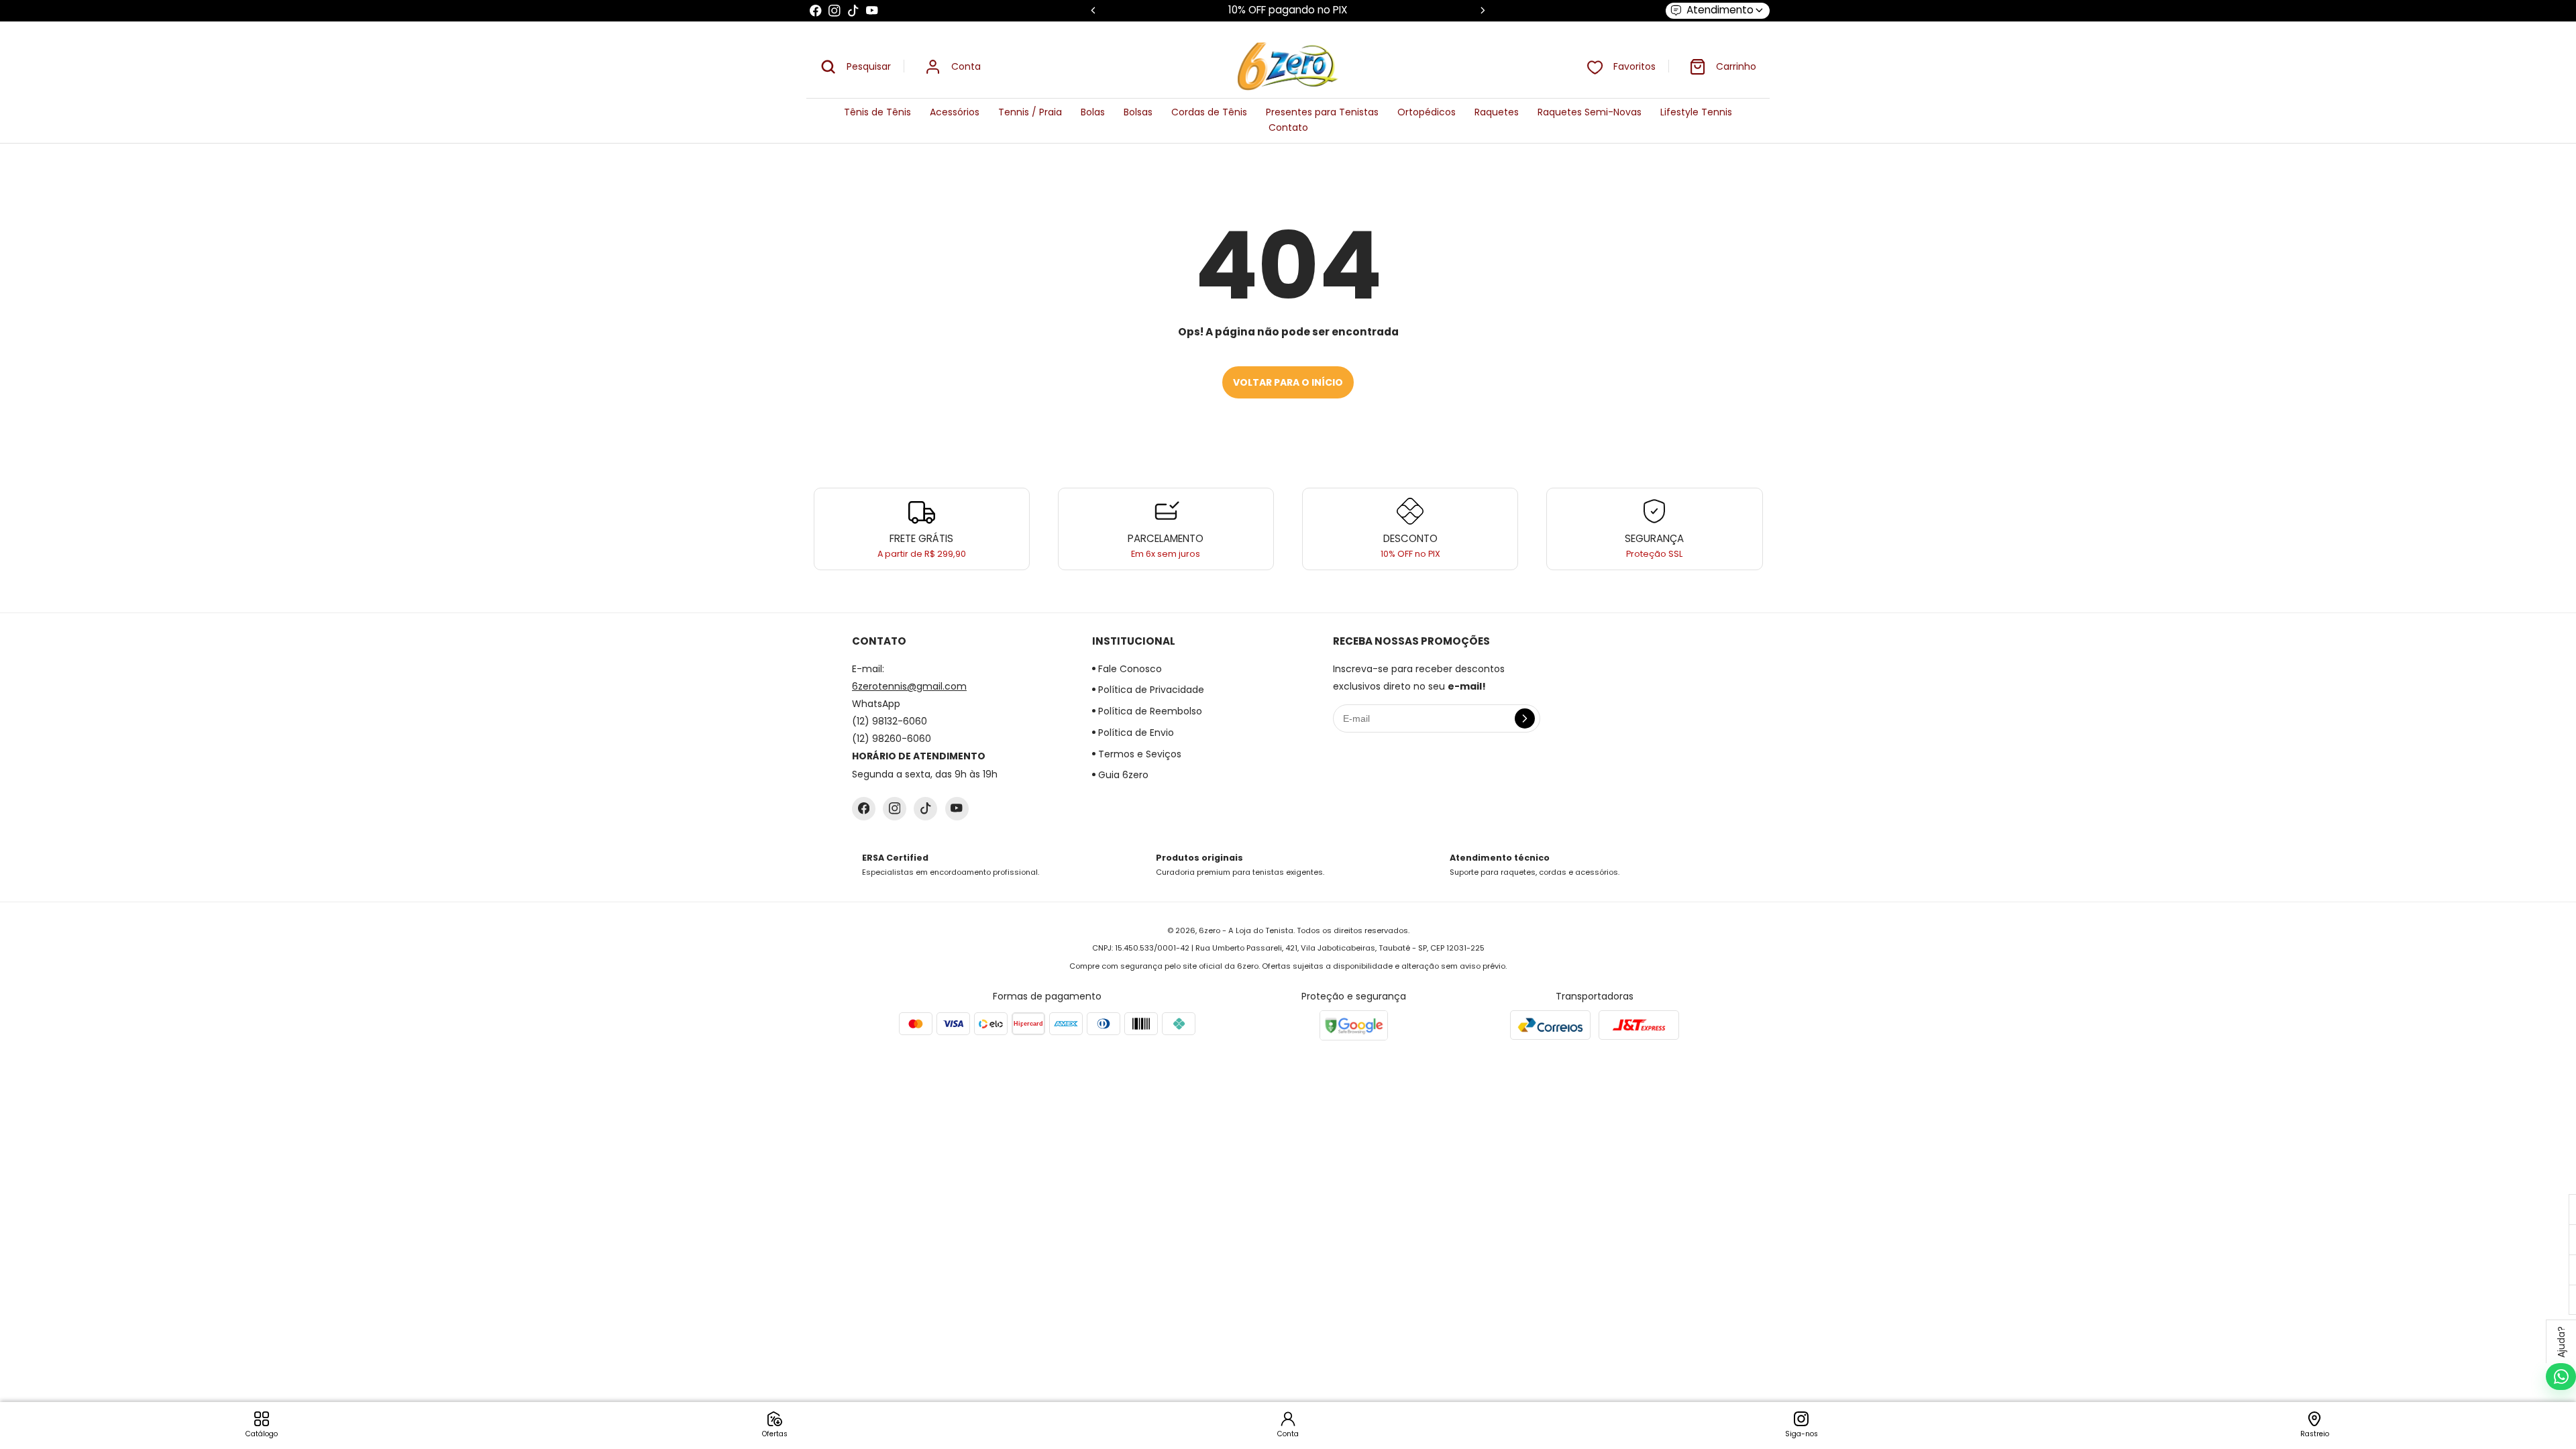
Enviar (1288, 771)
